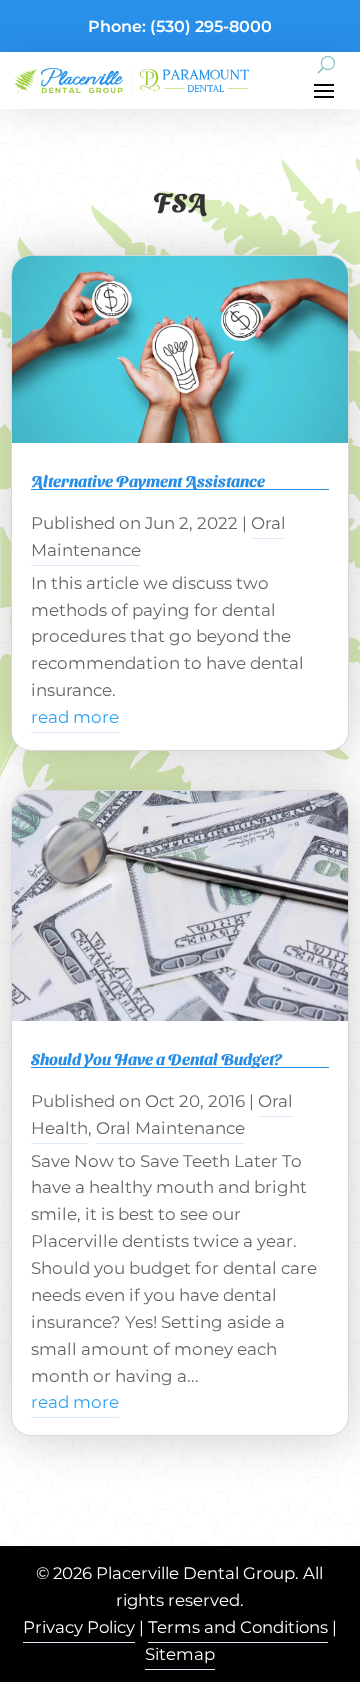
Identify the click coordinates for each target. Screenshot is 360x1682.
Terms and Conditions (238, 1627)
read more (75, 717)
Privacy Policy (79, 1627)
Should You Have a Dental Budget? (156, 1058)
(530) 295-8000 (211, 26)
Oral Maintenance (170, 1128)
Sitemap (180, 1654)
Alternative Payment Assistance (148, 480)
